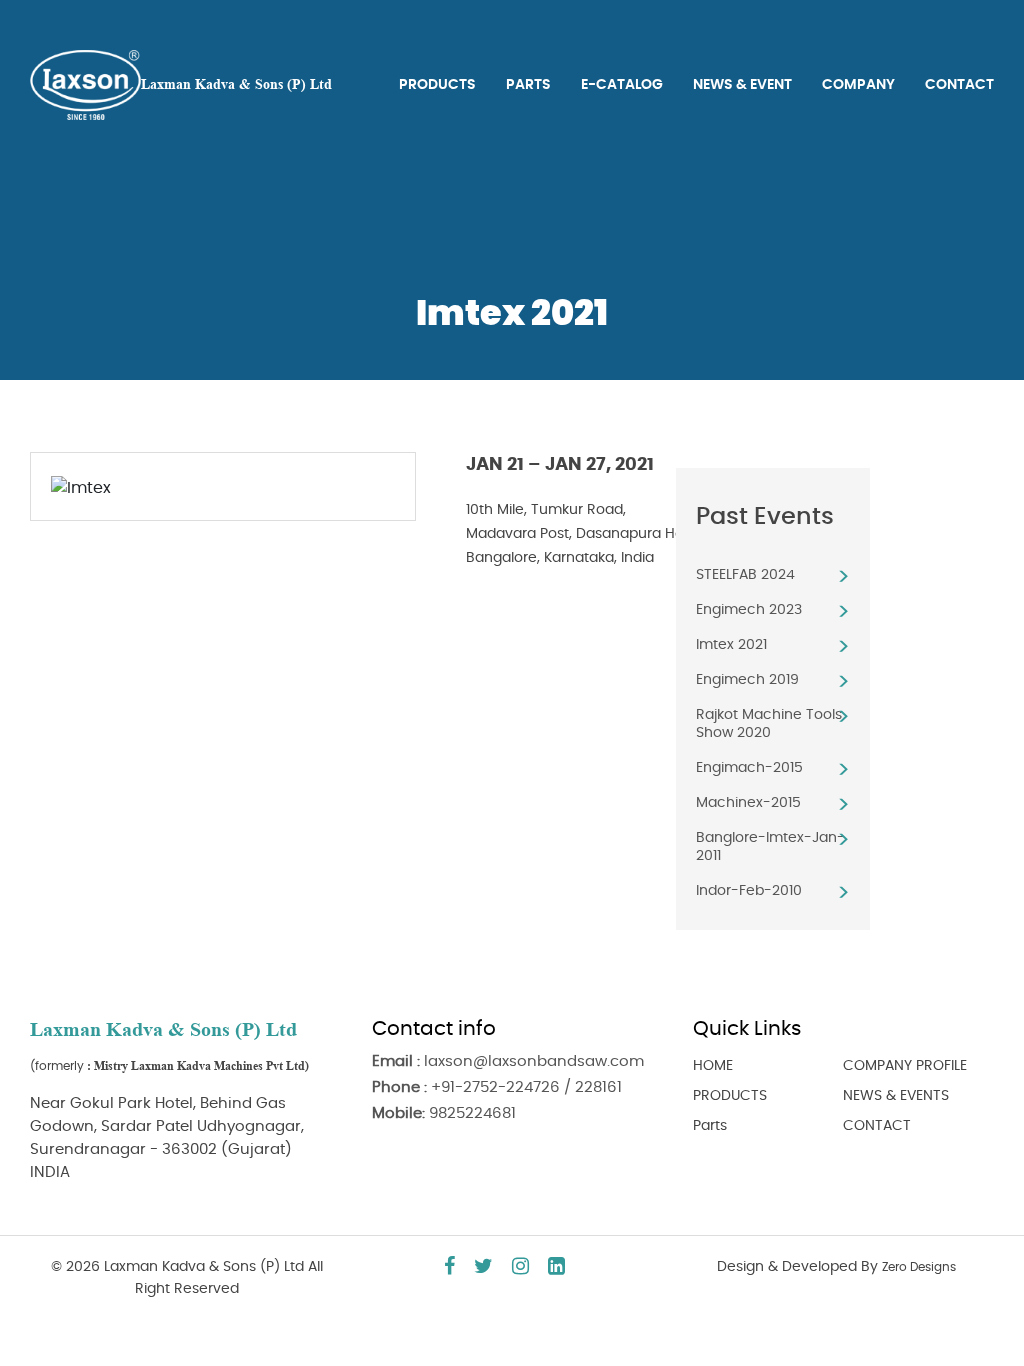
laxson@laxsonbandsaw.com (534, 1061)
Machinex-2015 (748, 803)
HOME (713, 1066)
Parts (528, 85)
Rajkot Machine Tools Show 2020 (769, 724)
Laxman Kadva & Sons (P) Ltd (236, 84)
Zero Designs (919, 1267)
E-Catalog (622, 85)
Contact (959, 85)
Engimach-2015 (749, 768)
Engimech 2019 (747, 680)
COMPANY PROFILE (905, 1066)
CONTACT (877, 1126)
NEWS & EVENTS (896, 1096)
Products (437, 85)
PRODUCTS (730, 1096)
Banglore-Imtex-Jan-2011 (770, 847)
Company (858, 85)
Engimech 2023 (749, 610)
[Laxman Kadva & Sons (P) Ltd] (85, 82)
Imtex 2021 (731, 645)
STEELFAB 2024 (745, 575)
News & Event (742, 85)
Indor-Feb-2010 (749, 891)
